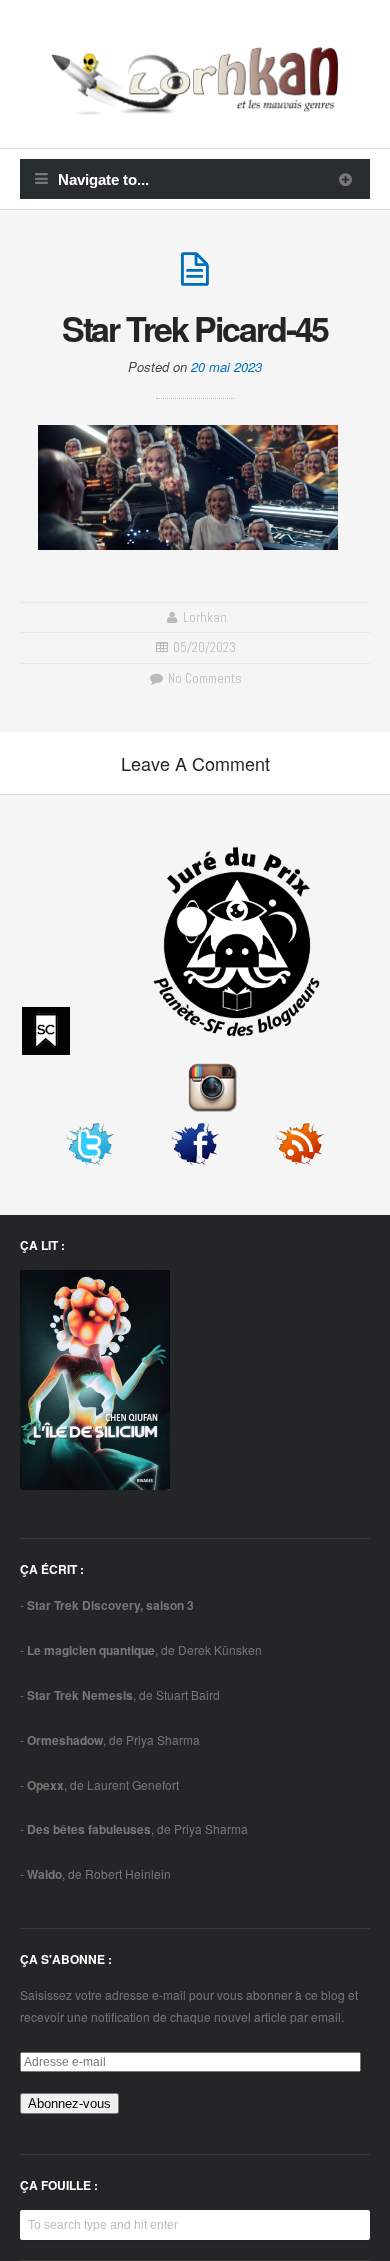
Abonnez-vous (69, 2103)
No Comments (203, 678)
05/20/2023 (204, 647)
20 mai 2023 (226, 366)
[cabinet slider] (345, 179)
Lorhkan (205, 617)
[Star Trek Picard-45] (195, 277)
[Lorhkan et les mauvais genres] (195, 103)
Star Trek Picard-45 (195, 328)
